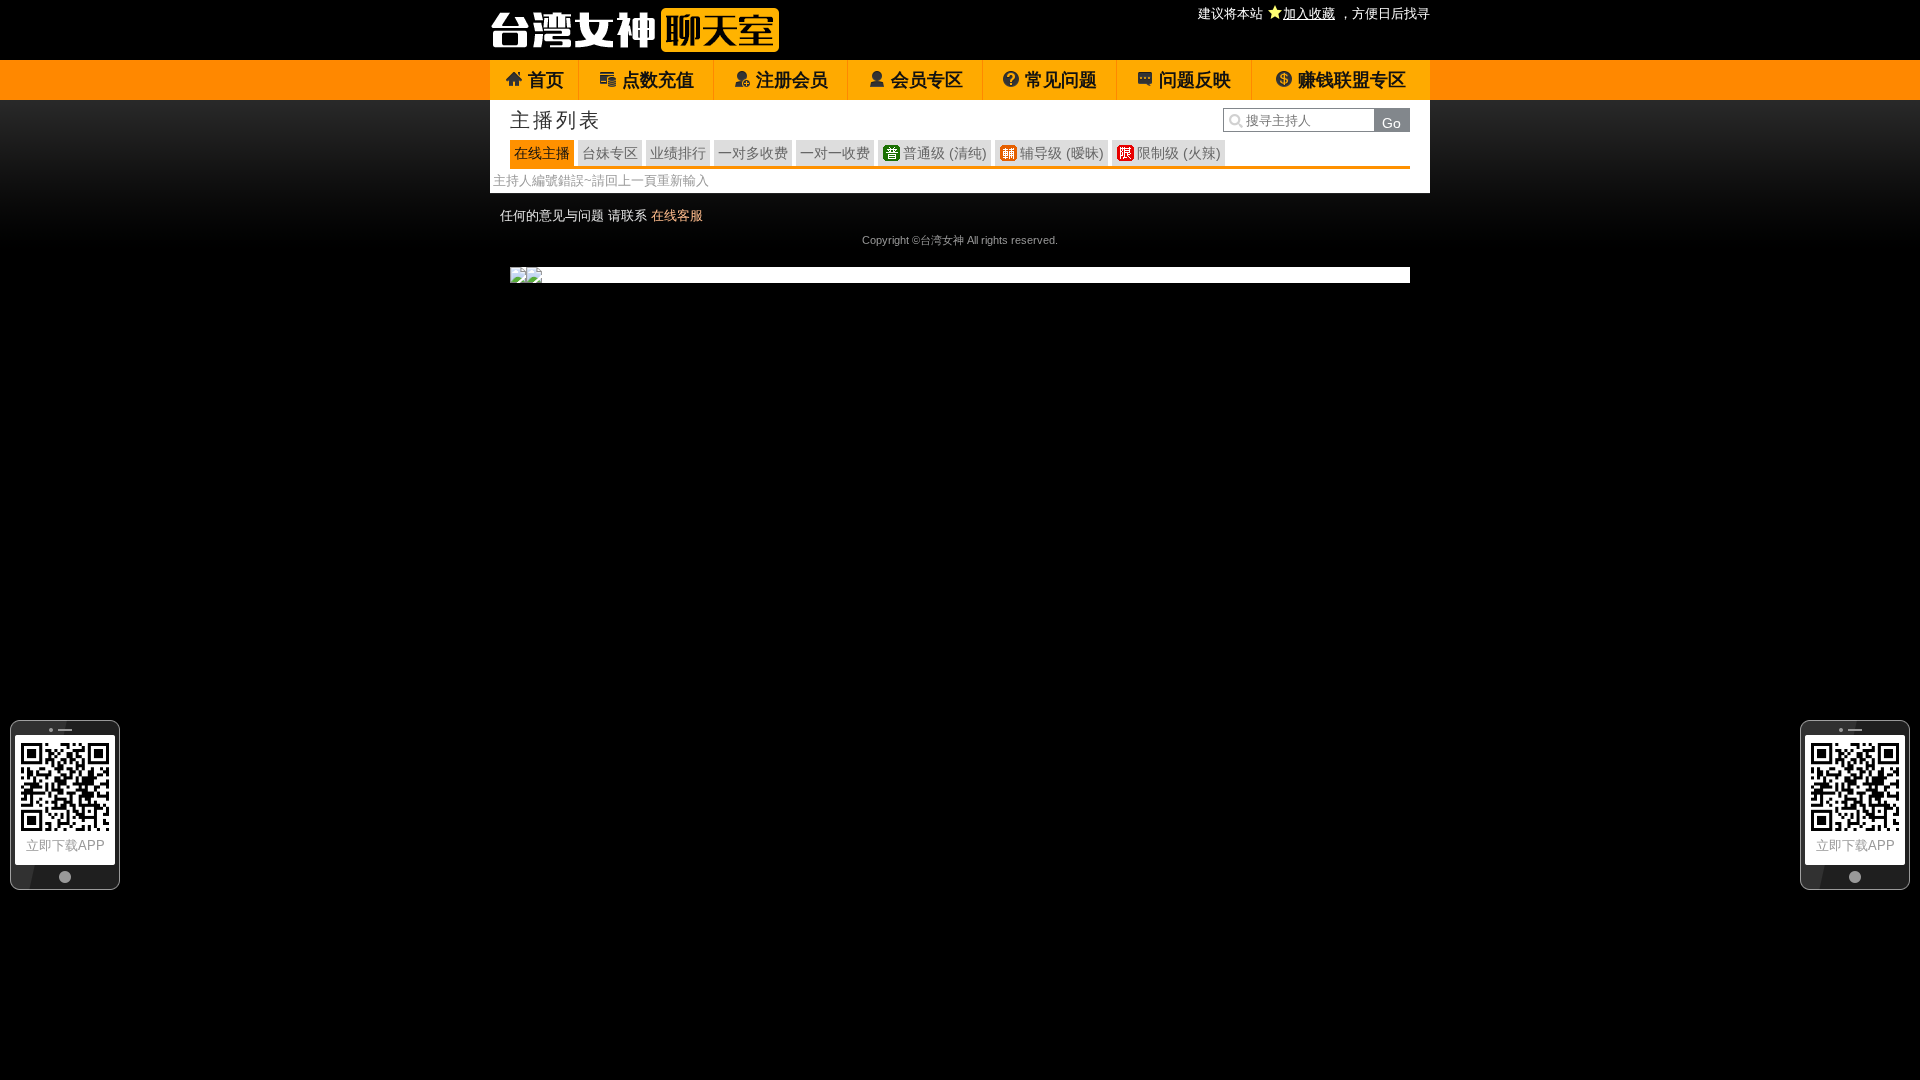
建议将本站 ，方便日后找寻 (1314, 13)
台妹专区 (610, 153)
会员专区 (927, 80)
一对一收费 (835, 153)
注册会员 (792, 80)
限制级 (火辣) (1179, 153)
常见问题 (1061, 80)
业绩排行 (678, 153)
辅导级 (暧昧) (1062, 153)
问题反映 (1195, 80)
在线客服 (677, 215)
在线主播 (542, 153)
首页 (546, 80)
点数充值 (658, 80)
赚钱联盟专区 (1352, 80)
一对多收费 (753, 153)
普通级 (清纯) (945, 153)
